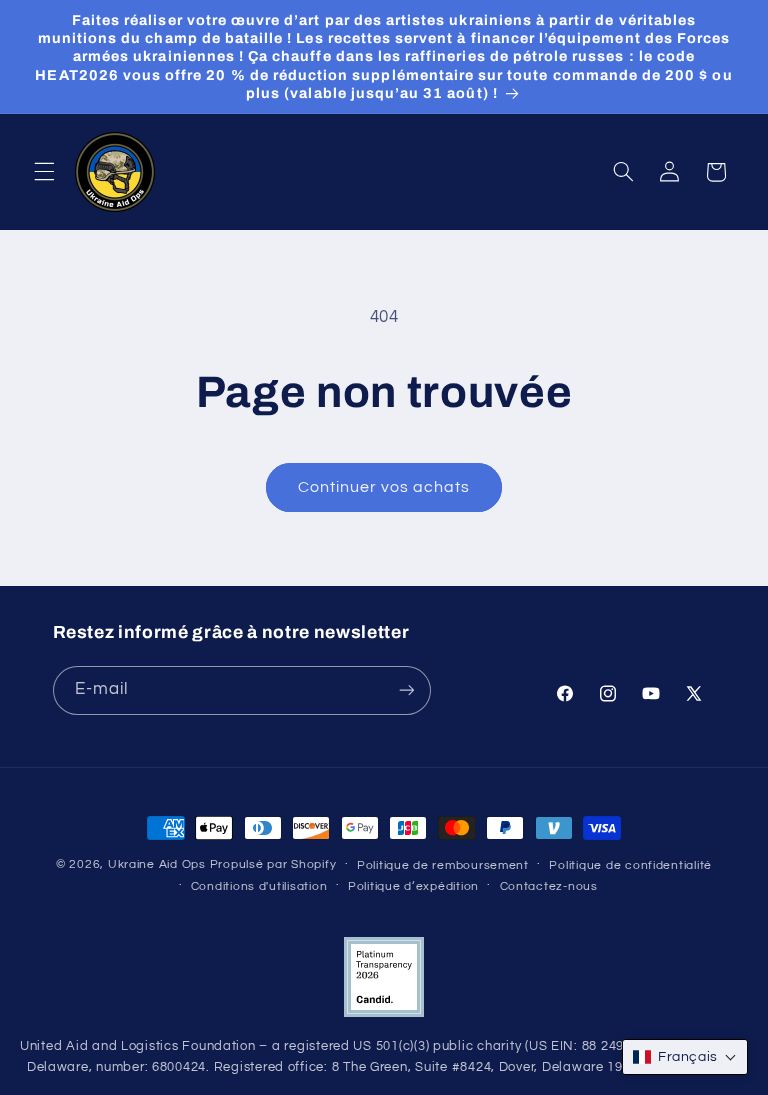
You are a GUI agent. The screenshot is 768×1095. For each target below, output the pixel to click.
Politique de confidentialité (630, 865)
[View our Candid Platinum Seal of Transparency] (384, 1013)
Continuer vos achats (384, 487)
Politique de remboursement (443, 865)
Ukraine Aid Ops (157, 864)
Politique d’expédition (413, 886)
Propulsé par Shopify (273, 864)
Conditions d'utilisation (259, 886)
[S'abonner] (406, 690)
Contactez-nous (549, 886)
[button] (44, 172)
